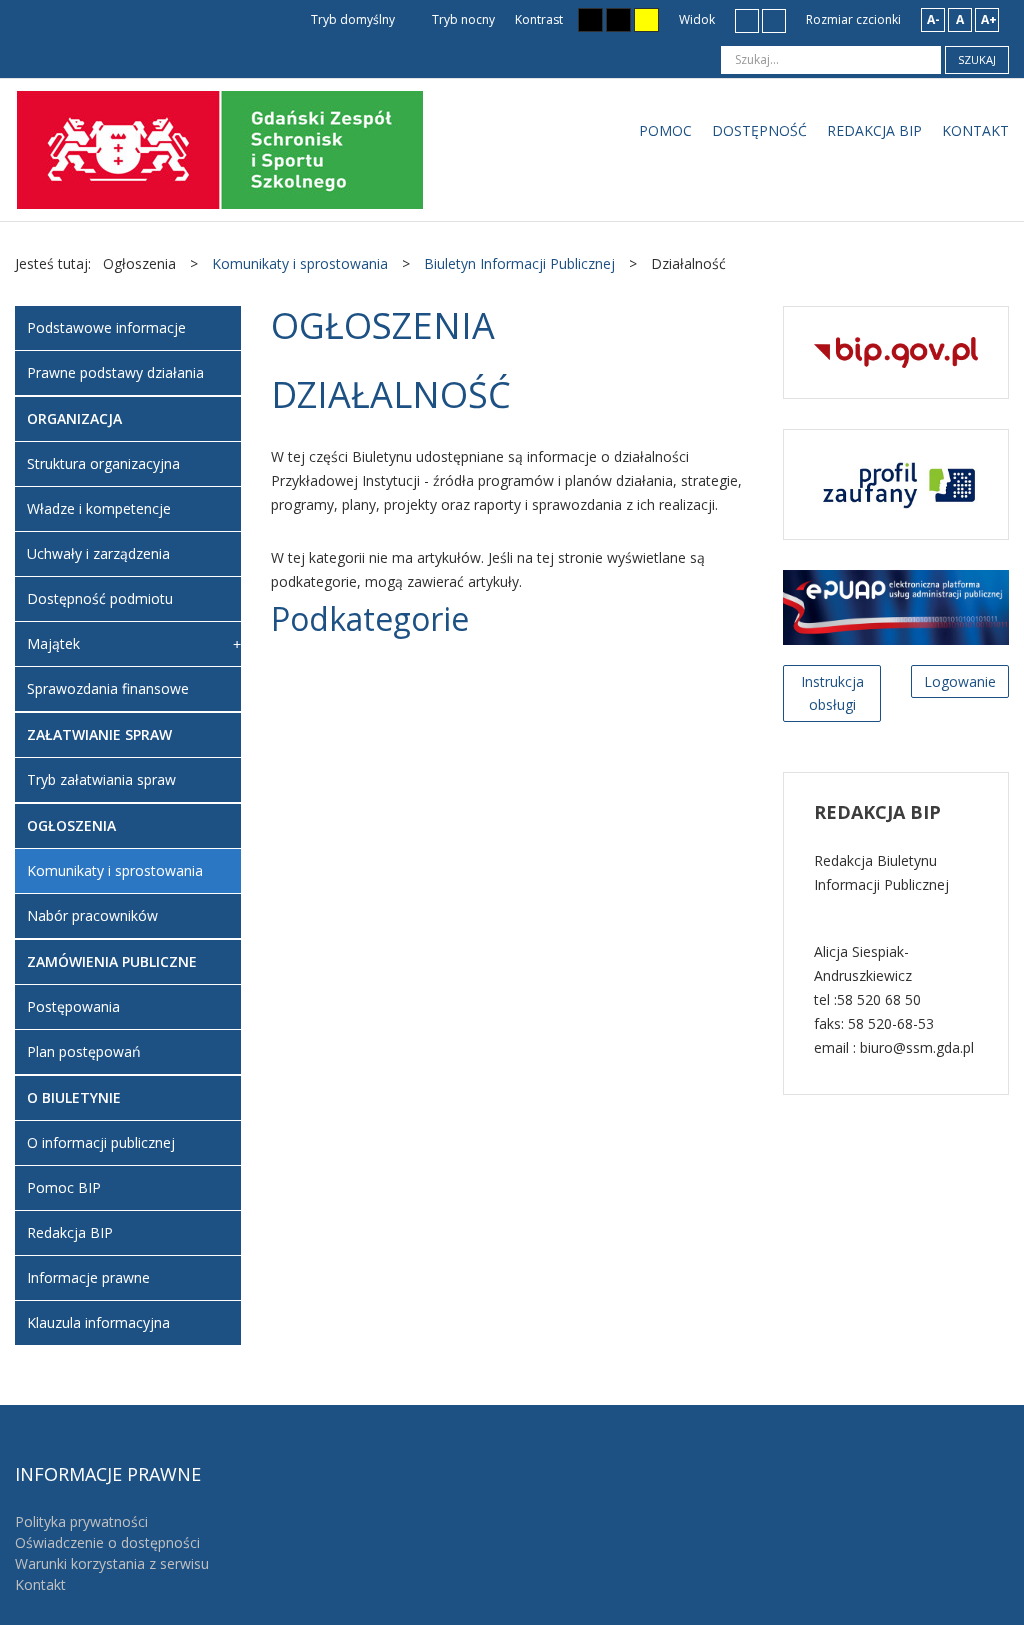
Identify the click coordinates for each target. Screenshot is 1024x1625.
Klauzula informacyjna (98, 1322)
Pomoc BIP (64, 1187)
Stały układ (747, 20)
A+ (989, 19)
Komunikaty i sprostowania (115, 870)
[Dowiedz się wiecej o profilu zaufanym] (896, 482)
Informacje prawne (88, 1277)
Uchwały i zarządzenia (98, 553)
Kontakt (40, 1584)
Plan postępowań (84, 1051)
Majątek (53, 643)
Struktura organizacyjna (103, 463)
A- (933, 19)
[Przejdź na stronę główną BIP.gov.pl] (896, 350)
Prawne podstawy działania (115, 372)
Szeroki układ (774, 20)
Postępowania (73, 1006)
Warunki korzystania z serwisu (112, 1563)
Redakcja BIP (70, 1232)
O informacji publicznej (101, 1142)
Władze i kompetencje (99, 508)
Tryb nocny (462, 19)
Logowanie (960, 681)
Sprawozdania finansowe (108, 688)
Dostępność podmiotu (100, 598)
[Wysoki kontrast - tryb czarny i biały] (590, 20)
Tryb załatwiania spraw (101, 779)
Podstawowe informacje (106, 327)
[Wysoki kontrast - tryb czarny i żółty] (618, 20)
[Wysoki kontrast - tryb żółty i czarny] (646, 20)
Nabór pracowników (92, 915)
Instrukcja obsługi (832, 693)
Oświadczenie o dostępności (107, 1542)
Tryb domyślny (351, 19)
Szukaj (977, 59)
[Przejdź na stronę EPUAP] (896, 605)
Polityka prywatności (81, 1521)
